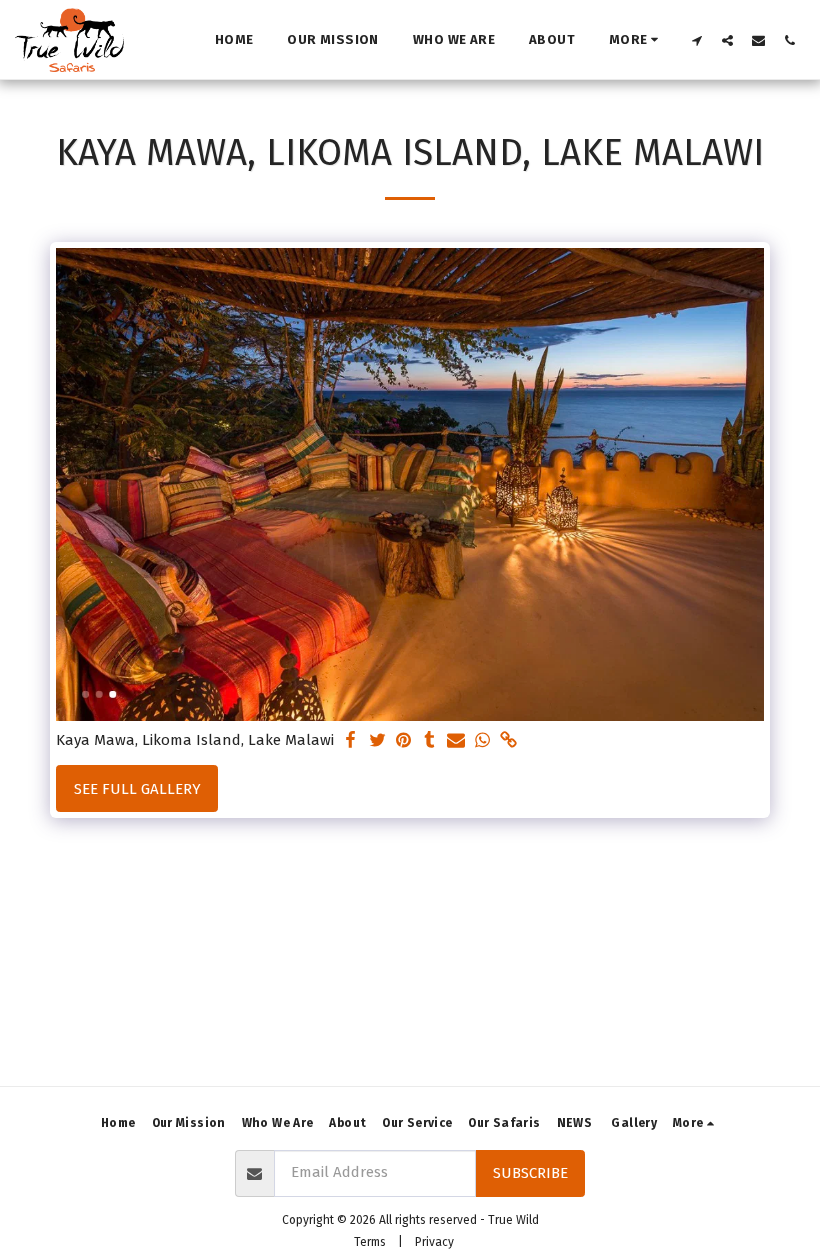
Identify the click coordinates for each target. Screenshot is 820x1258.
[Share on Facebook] (351, 741)
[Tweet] (377, 741)
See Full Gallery (137, 789)
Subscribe (530, 1173)
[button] (696, 40)
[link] (508, 741)
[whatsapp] (482, 741)
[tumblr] (429, 741)
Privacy (434, 1242)
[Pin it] (403, 741)
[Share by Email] (456, 741)
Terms (370, 1242)
